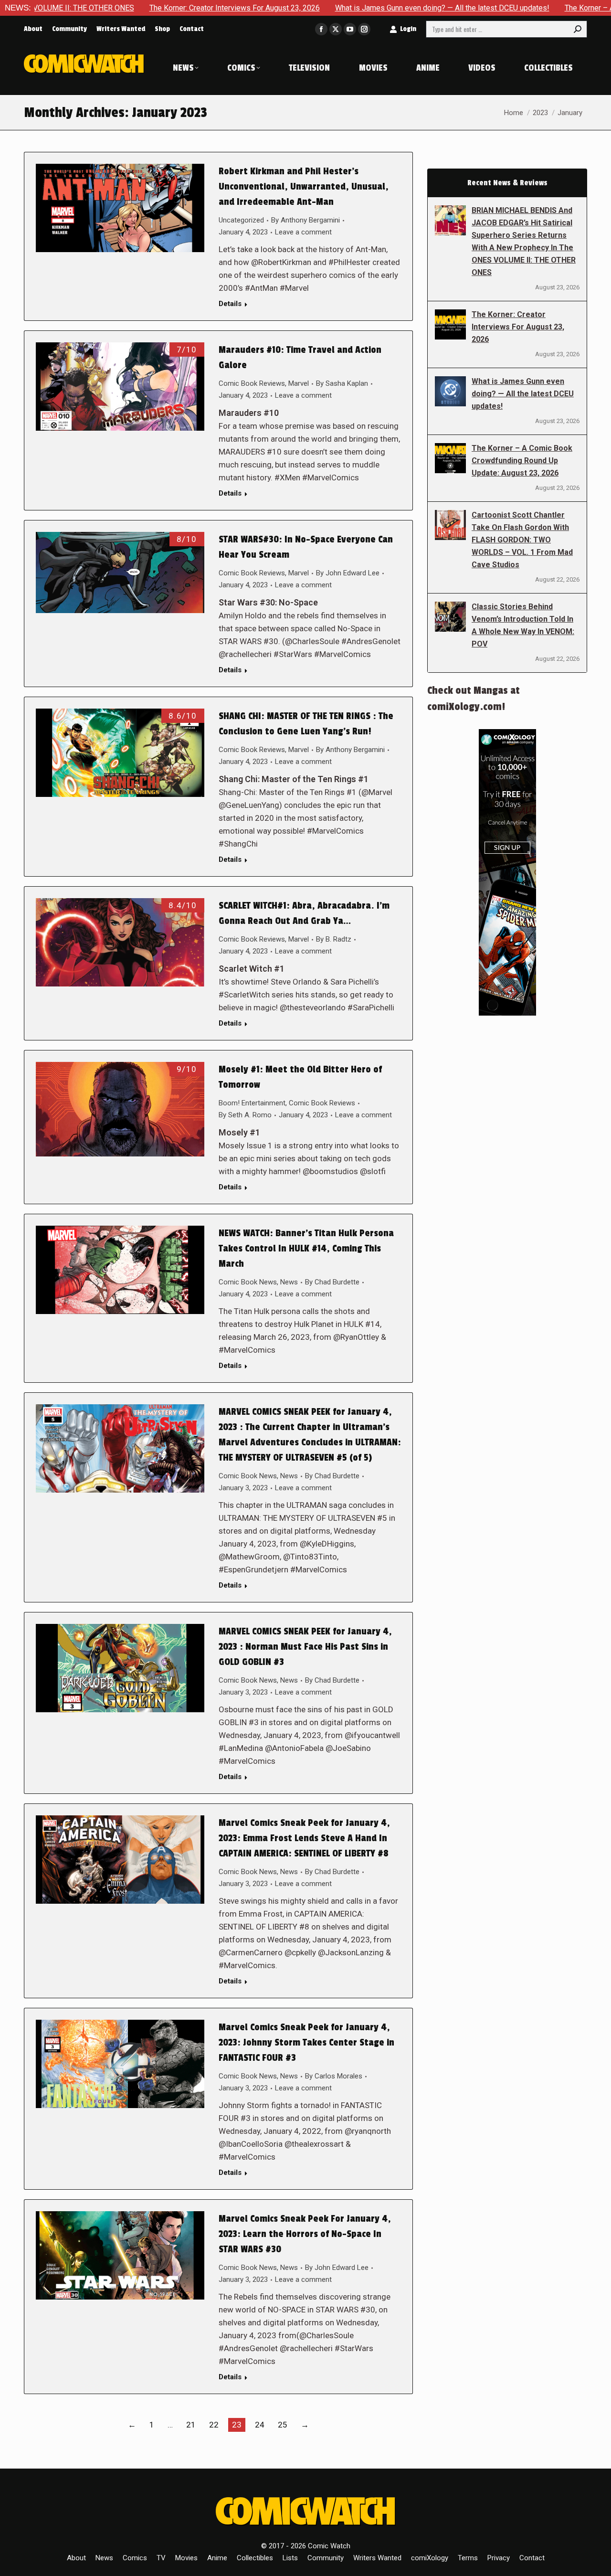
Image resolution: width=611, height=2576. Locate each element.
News (289, 1282)
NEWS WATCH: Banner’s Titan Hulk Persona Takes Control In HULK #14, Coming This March (306, 1249)
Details (230, 304)
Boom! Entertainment (252, 1103)
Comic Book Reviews (252, 383)
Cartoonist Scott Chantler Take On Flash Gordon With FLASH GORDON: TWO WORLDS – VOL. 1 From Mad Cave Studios (522, 540)
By (305, 220)
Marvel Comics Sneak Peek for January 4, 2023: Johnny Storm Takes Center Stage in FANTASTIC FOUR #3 (306, 2043)
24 (260, 2425)
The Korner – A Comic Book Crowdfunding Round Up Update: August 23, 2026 (522, 461)
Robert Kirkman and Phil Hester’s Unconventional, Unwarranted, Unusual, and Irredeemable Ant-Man (304, 187)
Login (408, 29)
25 (283, 2425)
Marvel (299, 383)
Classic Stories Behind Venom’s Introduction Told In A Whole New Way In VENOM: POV (523, 625)
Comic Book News (248, 1282)
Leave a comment (303, 232)
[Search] (578, 29)
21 (191, 2425)
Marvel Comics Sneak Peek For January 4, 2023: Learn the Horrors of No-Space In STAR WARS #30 (305, 2234)
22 (214, 2425)
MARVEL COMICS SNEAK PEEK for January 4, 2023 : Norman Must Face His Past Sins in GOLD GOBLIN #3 (305, 1647)
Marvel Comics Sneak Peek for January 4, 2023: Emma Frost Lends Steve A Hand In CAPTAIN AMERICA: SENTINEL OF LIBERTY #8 (304, 1838)
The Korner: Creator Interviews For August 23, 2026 (131, 8)
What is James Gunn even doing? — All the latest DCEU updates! (339, 8)
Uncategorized (241, 220)
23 (237, 2425)
